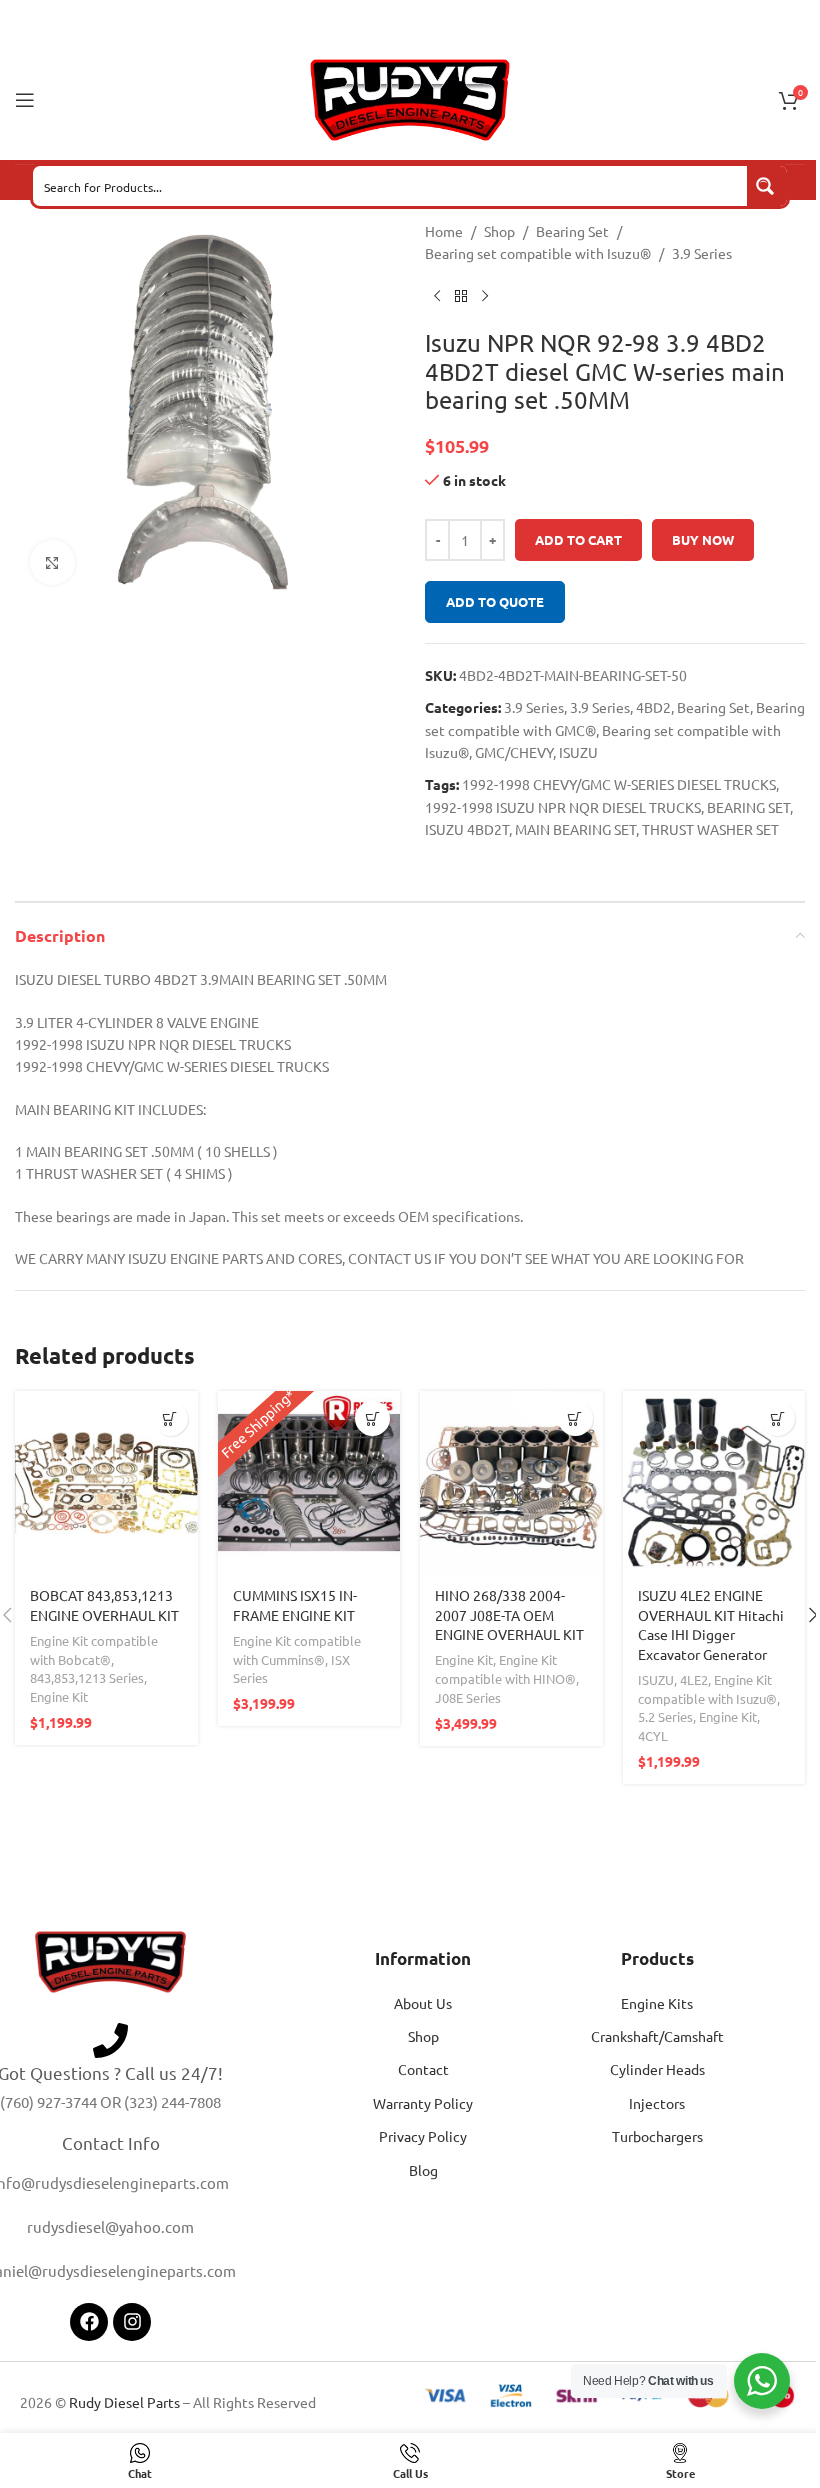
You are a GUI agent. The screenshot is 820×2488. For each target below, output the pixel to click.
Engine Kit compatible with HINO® (505, 1669)
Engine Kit (59, 1696)
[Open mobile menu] (25, 100)
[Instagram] (132, 2322)
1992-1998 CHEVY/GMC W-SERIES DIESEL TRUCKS (619, 784)
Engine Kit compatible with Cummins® (297, 1650)
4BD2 (653, 707)
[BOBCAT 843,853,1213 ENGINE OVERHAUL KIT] (106, 1482)
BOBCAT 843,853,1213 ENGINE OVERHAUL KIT (104, 1605)
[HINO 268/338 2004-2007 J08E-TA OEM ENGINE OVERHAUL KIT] (511, 1482)
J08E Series (468, 1697)
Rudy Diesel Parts (124, 2402)
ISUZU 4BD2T (467, 829)
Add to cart (578, 539)
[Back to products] (461, 297)
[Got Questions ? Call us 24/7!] (110, 2040)
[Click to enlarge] (52, 562)
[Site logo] (410, 98)
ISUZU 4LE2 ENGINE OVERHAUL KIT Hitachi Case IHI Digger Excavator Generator (711, 1624)
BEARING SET (748, 807)
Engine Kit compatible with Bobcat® (94, 1650)
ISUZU (578, 752)
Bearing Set (572, 231)
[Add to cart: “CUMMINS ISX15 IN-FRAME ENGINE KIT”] (372, 1418)
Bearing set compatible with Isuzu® (538, 253)
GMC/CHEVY (514, 752)
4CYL (653, 1735)
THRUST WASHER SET (710, 829)
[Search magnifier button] (767, 186)
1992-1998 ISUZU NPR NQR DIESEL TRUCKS (563, 807)
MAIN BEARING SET (575, 829)
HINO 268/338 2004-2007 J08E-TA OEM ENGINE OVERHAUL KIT (509, 1614)
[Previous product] (437, 297)
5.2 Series (665, 1716)
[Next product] (485, 297)
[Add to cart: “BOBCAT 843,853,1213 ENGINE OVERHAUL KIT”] (170, 1418)
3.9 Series (702, 253)
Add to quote (495, 601)
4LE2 (694, 1679)
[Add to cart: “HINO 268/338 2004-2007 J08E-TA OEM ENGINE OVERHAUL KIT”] (575, 1418)
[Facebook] (89, 2322)
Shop (499, 231)
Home (444, 231)
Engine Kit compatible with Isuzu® (707, 1689)
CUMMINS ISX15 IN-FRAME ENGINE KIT (295, 1605)
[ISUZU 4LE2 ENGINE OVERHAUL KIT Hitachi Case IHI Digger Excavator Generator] (714, 1482)
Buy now (703, 539)
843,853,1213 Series (87, 1677)
